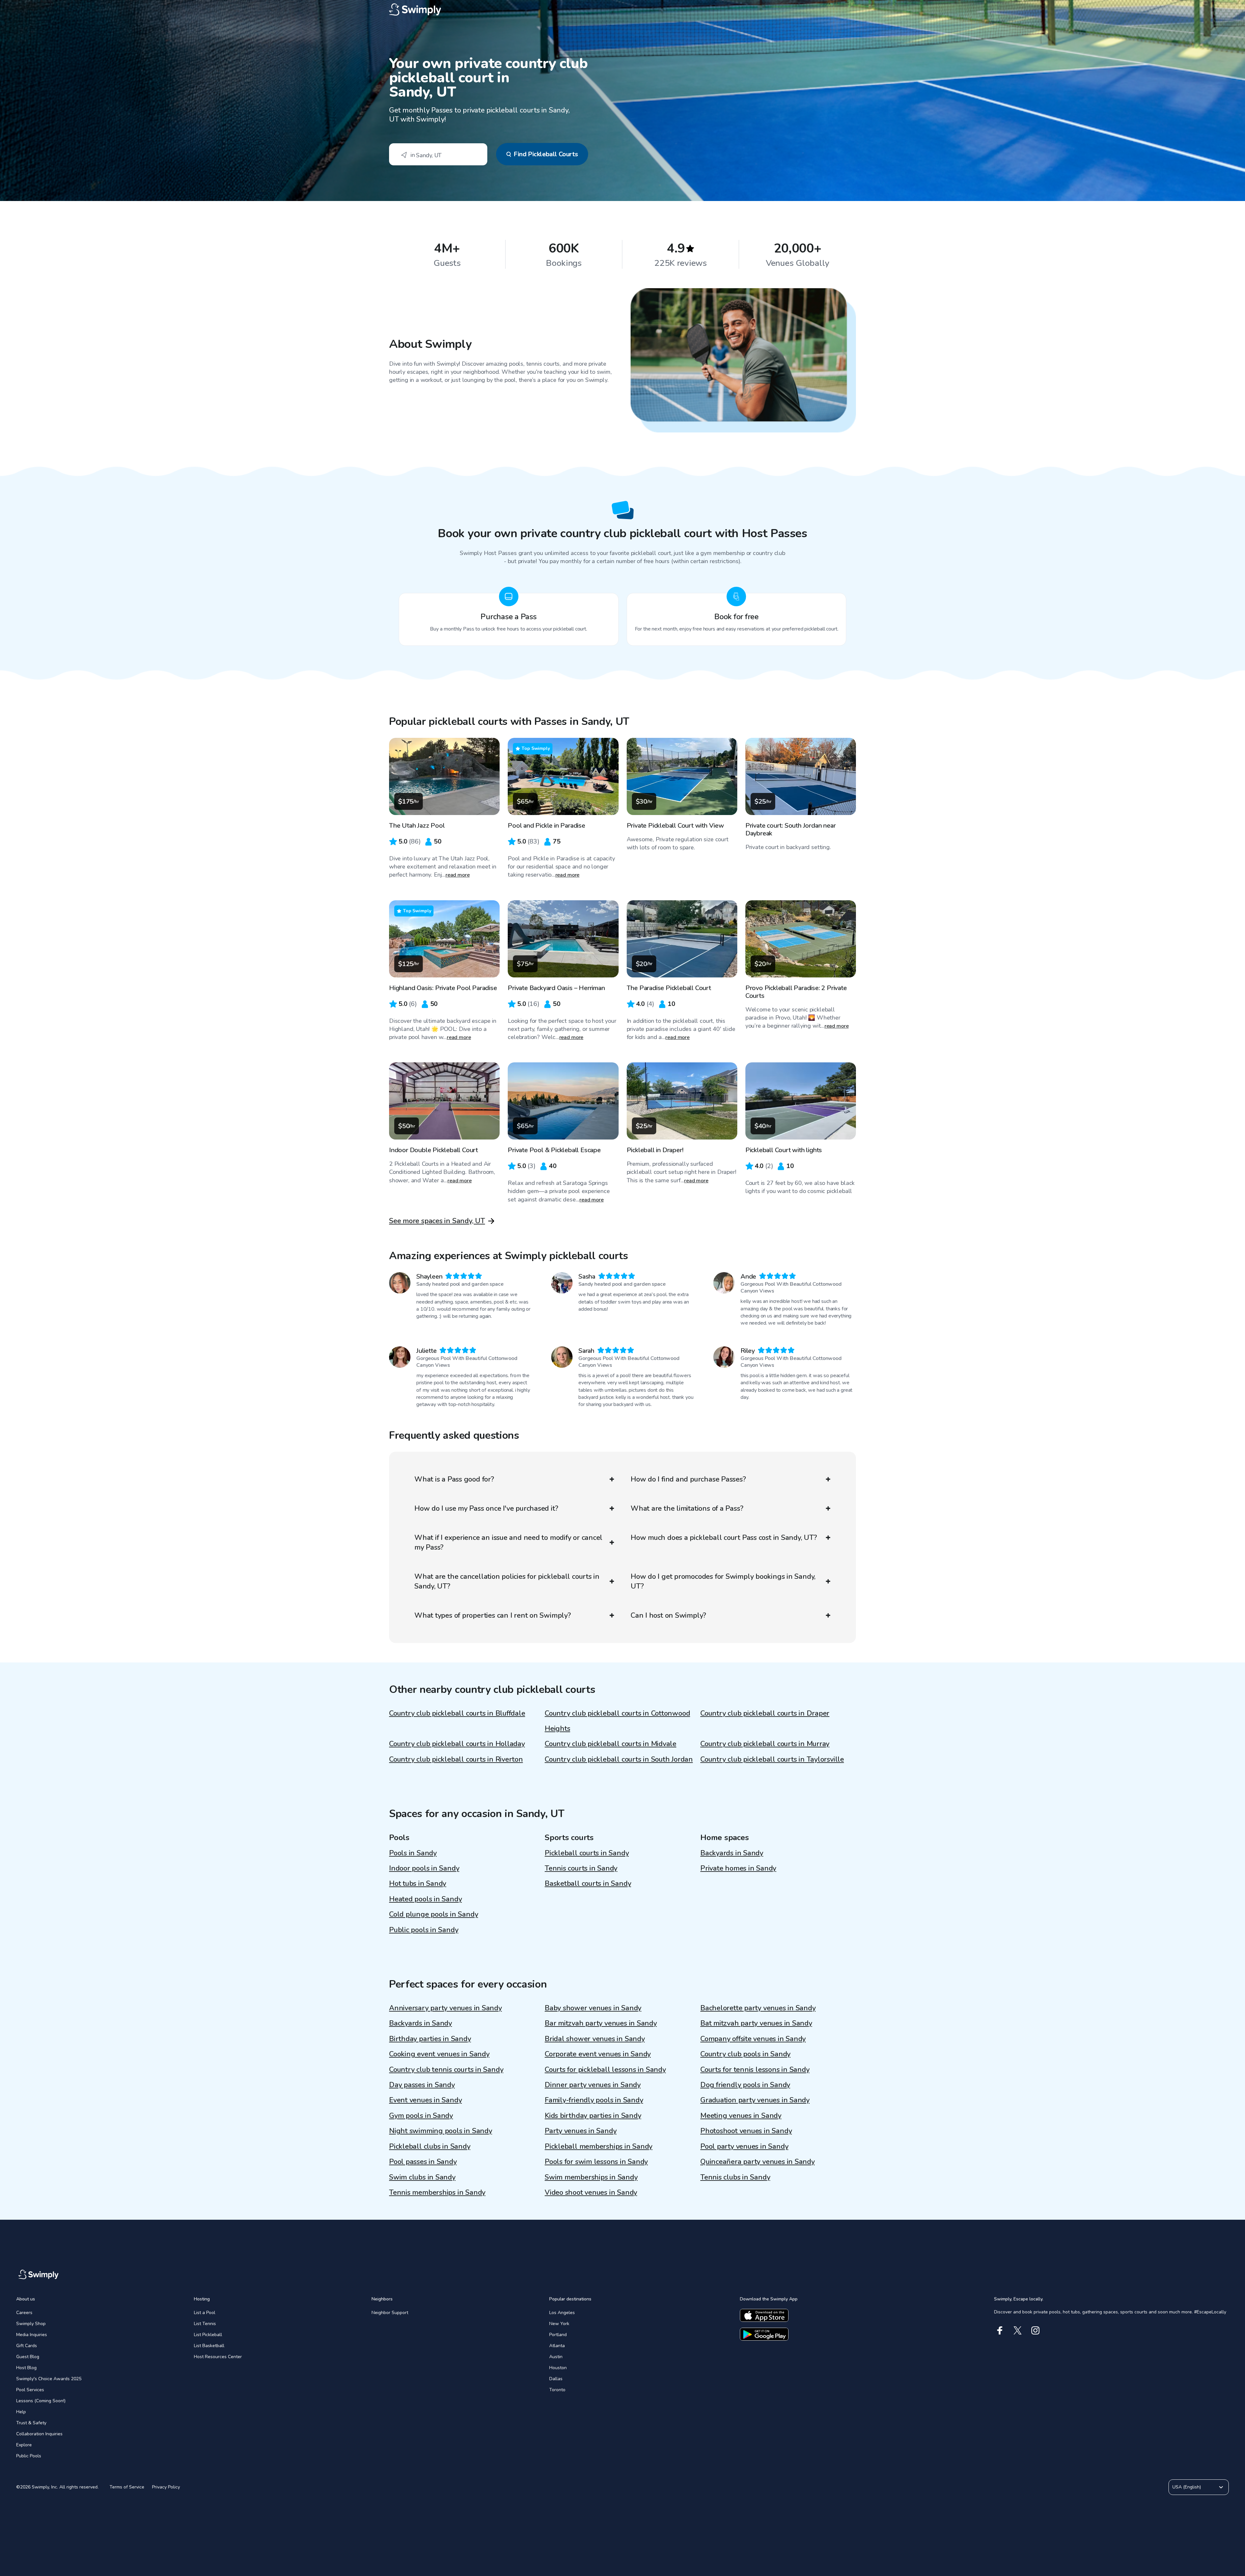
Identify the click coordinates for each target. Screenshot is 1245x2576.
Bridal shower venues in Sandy (595, 2039)
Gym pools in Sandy (421, 2116)
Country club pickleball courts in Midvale (611, 1744)
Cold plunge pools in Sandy (433, 1914)
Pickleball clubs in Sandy (430, 2146)
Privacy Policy (166, 2487)
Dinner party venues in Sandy (593, 2085)
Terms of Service (127, 2487)
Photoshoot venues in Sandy (746, 2131)
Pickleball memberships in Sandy (599, 2146)
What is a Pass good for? (454, 1479)
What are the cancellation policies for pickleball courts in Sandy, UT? (507, 1581)
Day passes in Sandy (422, 2085)
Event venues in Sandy (425, 2100)
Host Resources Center (218, 2357)
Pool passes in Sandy (423, 2162)
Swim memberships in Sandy (591, 2177)
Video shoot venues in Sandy (591, 2192)
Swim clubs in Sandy (422, 2177)
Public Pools (29, 2456)
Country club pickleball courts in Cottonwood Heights (617, 1721)
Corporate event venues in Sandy (598, 2054)
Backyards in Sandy (732, 1853)
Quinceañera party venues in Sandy (758, 2162)
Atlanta (557, 2346)
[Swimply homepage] (622, 10)
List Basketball (209, 2346)
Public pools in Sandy (424, 1930)
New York (559, 2324)
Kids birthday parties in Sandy (593, 2116)
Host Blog (26, 2368)
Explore (24, 2445)
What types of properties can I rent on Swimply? (493, 1615)
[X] (1018, 2330)
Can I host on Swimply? (668, 1615)
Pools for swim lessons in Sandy (596, 2162)
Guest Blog (28, 2357)
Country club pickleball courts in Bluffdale (457, 1713)
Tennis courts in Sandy (581, 1868)
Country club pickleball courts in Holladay (457, 1744)
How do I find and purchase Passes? (688, 1479)
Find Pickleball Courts (546, 154)
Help (21, 2412)
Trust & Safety (31, 2423)
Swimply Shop (31, 2324)
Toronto (557, 2390)
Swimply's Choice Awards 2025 (49, 2379)
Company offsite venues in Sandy (753, 2039)
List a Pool (205, 2313)
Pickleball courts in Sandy (587, 1853)
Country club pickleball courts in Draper (765, 1713)
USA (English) (1187, 2487)
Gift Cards (27, 2346)
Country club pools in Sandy (745, 2054)
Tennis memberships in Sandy (437, 2192)
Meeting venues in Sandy (741, 2116)
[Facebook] (1000, 2330)
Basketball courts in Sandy (588, 1884)
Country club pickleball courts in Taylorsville (772, 1759)
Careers (24, 2313)
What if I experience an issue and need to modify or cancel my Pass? (508, 1542)
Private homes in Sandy (738, 1868)
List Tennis (205, 2324)
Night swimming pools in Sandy (441, 2131)
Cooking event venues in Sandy (439, 2054)
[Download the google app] (764, 2334)
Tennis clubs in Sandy (735, 2177)
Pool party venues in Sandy (744, 2146)
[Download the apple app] (764, 2315)
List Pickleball (208, 2335)
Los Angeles (562, 2313)
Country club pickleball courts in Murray (765, 1744)
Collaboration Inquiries (39, 2434)
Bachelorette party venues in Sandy (758, 2008)
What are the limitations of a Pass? (687, 1508)
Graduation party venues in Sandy (755, 2100)
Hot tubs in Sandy (418, 1884)
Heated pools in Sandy (425, 1899)
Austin (556, 2357)
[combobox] (438, 154)
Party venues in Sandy (581, 2131)
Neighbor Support (390, 2313)
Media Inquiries (32, 2335)
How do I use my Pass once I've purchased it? (486, 1508)
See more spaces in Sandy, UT (437, 1221)
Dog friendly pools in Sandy (745, 2085)
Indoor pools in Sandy (424, 1868)
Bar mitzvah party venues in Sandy (601, 2023)
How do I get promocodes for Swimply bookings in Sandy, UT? (723, 1581)
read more (458, 875)
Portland (558, 2335)
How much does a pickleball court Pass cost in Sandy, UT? (724, 1538)
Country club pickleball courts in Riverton (456, 1759)
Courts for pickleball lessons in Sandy (605, 2070)
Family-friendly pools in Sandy (594, 2100)
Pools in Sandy (413, 1853)
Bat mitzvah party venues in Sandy (756, 2023)
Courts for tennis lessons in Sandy (755, 2070)
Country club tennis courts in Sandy (446, 2070)
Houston (558, 2368)
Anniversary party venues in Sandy (445, 2008)
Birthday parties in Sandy (430, 2039)
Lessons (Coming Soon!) (41, 2401)
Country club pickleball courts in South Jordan (619, 1759)
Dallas (556, 2379)
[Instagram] (1035, 2330)
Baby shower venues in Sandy (593, 2008)
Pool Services (30, 2390)
